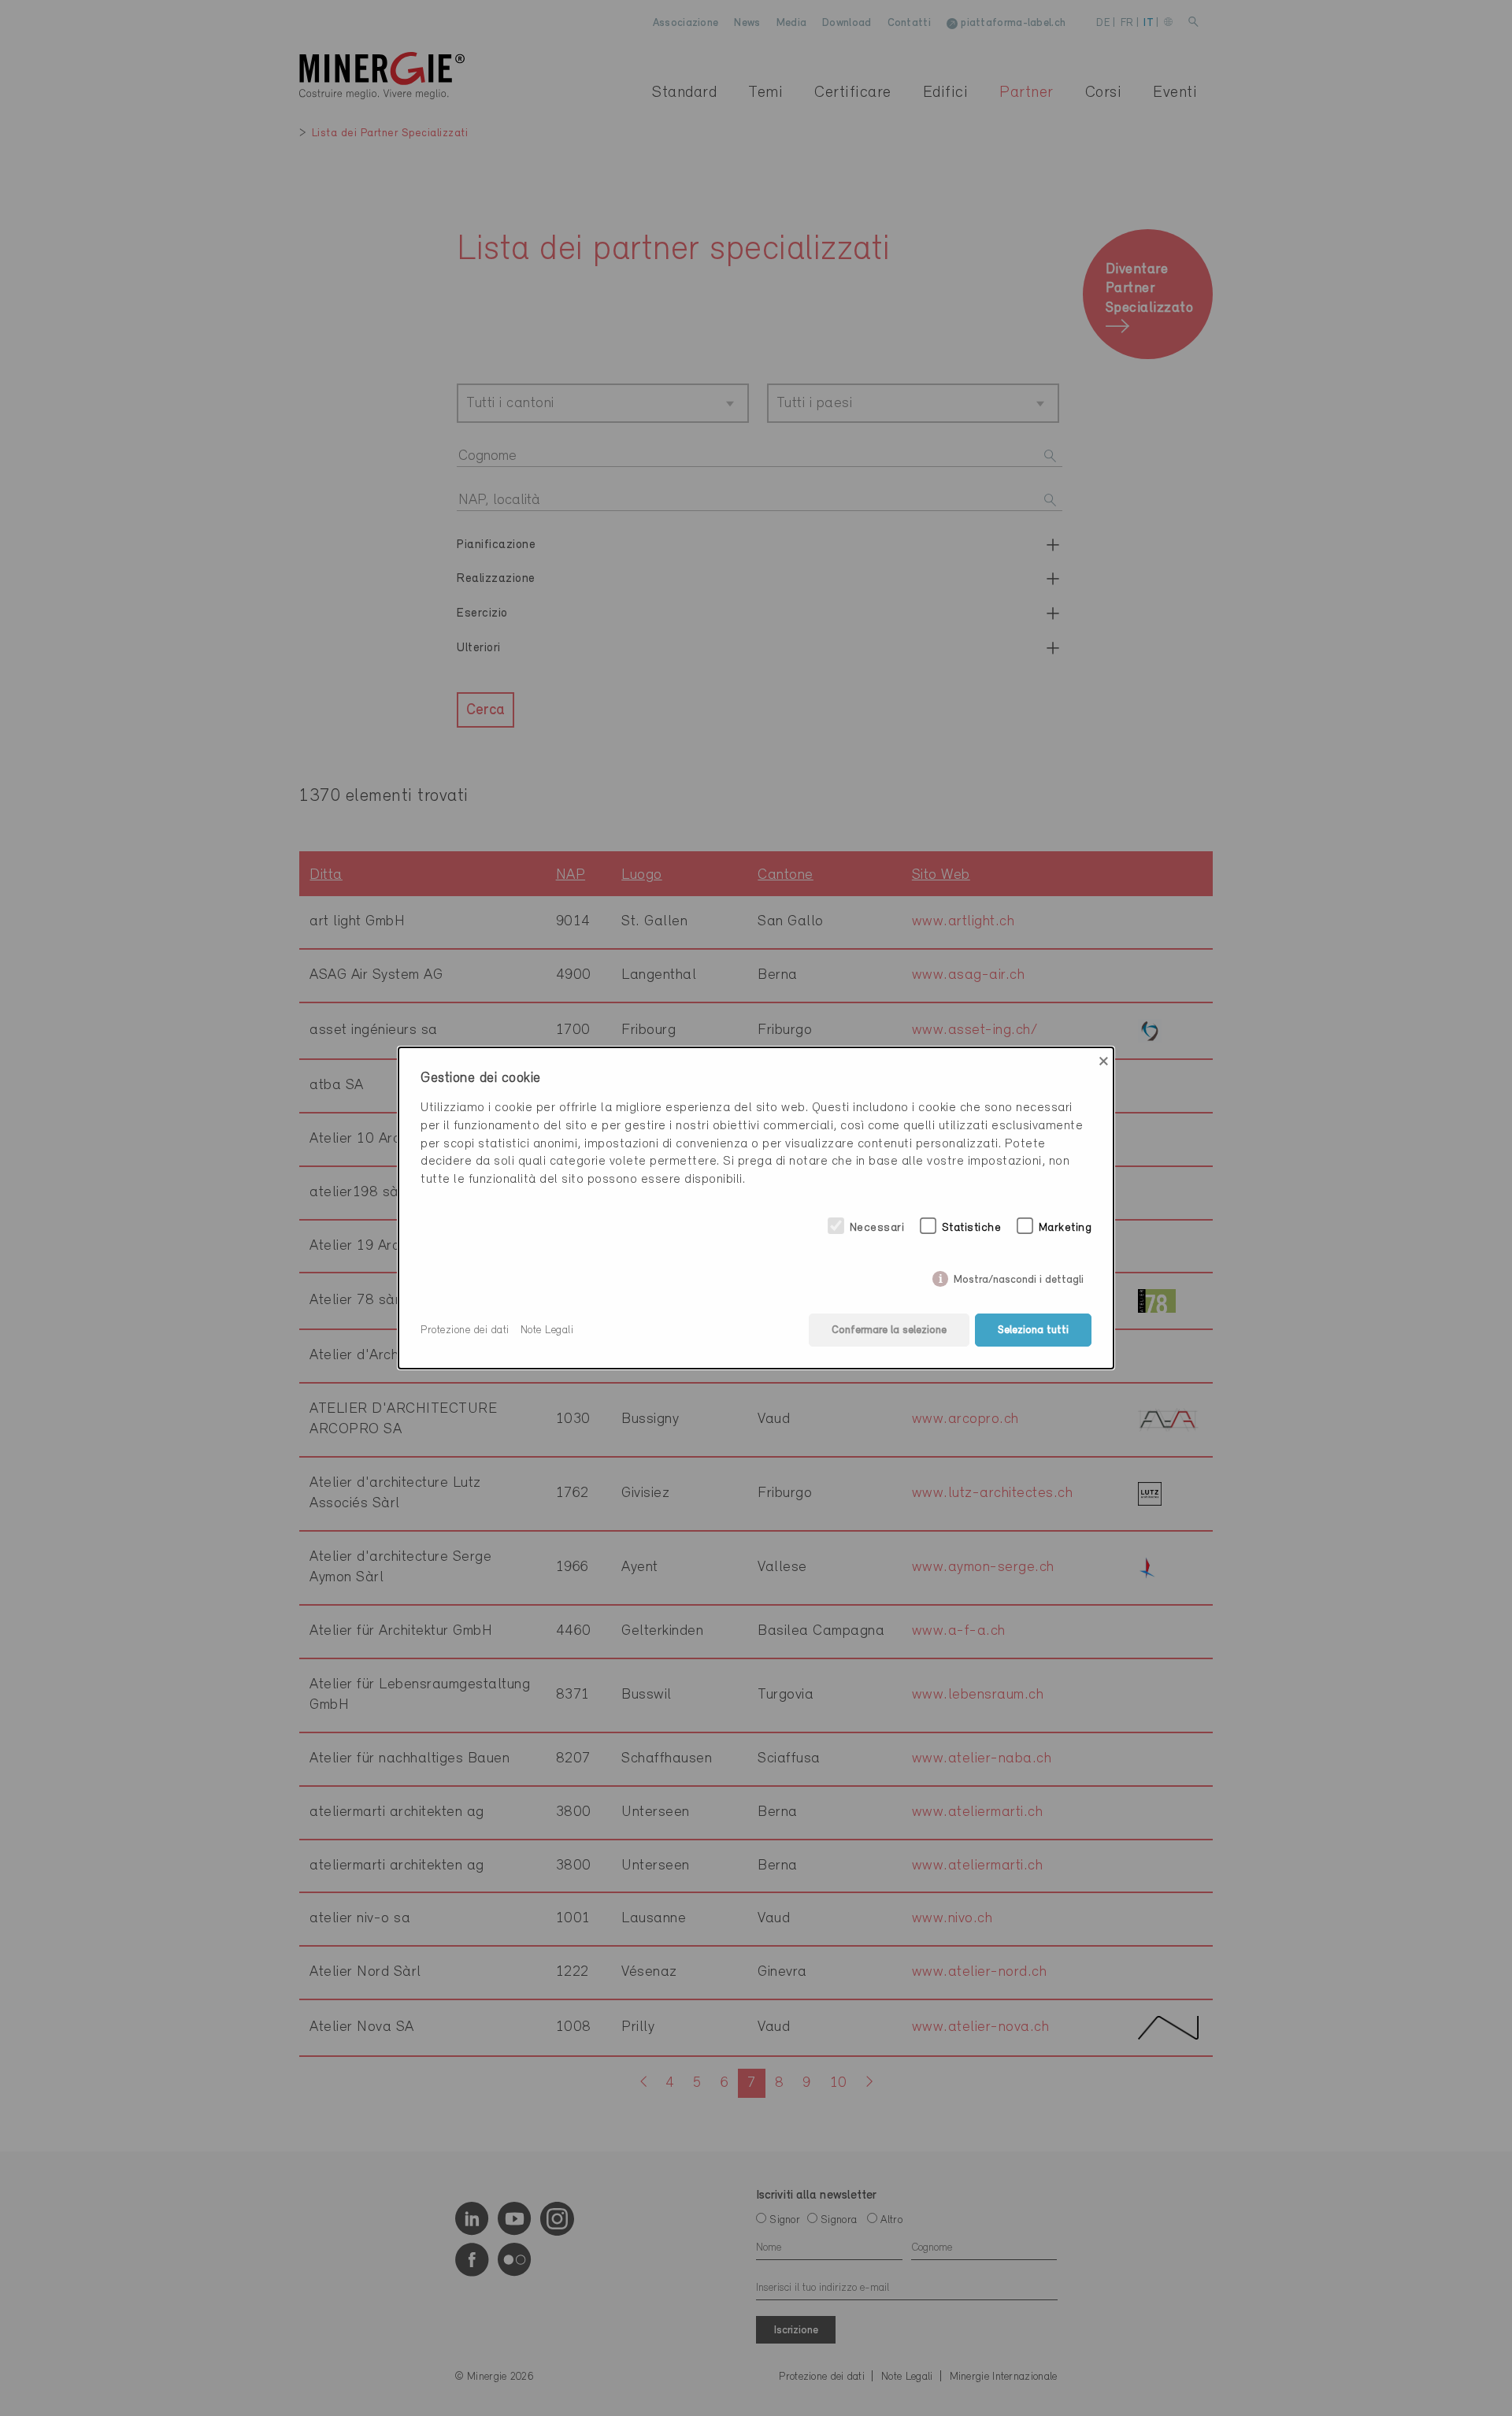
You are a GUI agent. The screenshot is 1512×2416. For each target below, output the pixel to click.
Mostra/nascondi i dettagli (1019, 1277)
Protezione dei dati (465, 1330)
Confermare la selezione (889, 1330)
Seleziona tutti (1033, 1330)
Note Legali (547, 1330)
